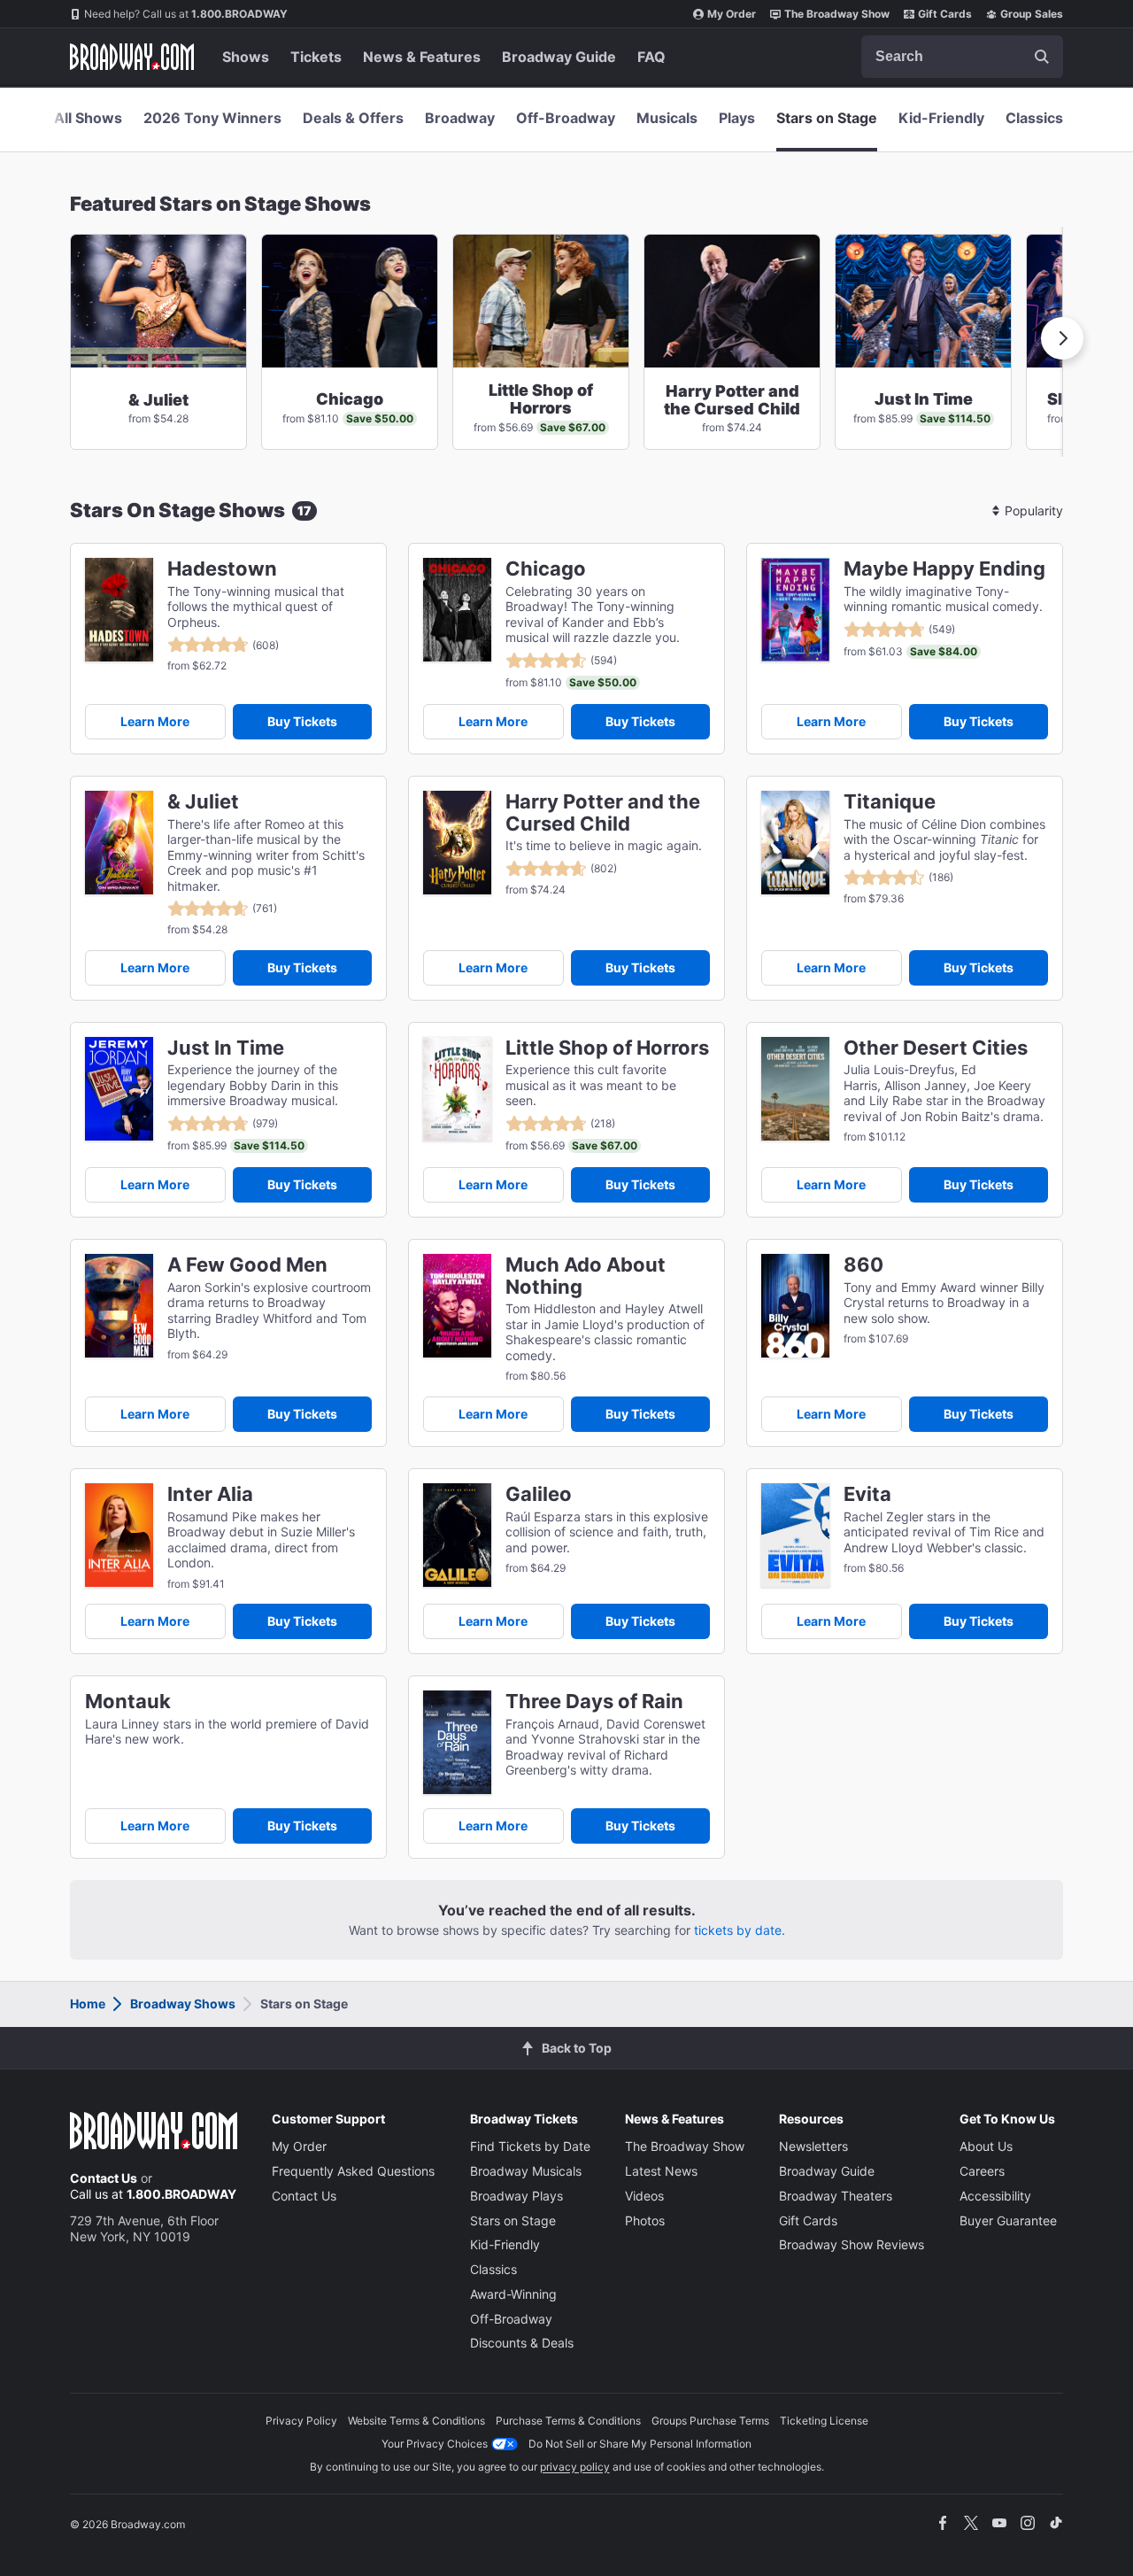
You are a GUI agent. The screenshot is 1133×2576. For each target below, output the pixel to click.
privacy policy (575, 2467)
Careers (982, 2171)
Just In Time (226, 1048)
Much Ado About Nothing (586, 1276)
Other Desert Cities (936, 1048)
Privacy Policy (301, 2421)
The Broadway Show (837, 14)
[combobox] (962, 57)
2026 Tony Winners (212, 118)
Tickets (316, 57)
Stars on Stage (827, 118)
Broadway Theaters (836, 2196)
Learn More (155, 721)
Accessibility (995, 2196)
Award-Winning (513, 2294)
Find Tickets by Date (530, 2146)
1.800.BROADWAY (186, 14)
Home (88, 2004)
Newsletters (813, 2146)
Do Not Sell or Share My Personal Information (640, 2444)
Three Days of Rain (594, 1702)
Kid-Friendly (941, 118)
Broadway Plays (516, 2196)
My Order (732, 14)
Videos (644, 2196)
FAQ (651, 57)
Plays (737, 118)
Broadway (460, 118)
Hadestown (222, 569)
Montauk (128, 1702)
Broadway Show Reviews (852, 2244)
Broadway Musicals (526, 2171)
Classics (1034, 118)
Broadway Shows (183, 2004)
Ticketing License (824, 2421)
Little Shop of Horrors (607, 1048)
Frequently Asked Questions (353, 2171)
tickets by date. (740, 1930)
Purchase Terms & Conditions (568, 2421)
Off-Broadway (566, 118)
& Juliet (203, 802)
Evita (867, 1494)
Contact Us (104, 2178)
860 (863, 1265)
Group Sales (1032, 14)
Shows (246, 57)
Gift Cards (945, 14)
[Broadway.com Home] (132, 57)
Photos (645, 2220)
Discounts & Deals (522, 2343)
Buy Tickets (302, 721)
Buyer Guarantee (1008, 2220)
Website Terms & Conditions (416, 2421)
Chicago (546, 569)
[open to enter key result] (1042, 57)
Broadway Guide (559, 57)
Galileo (539, 1494)
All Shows (88, 118)
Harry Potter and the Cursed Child (603, 813)
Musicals (667, 118)
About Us (986, 2146)
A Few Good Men (247, 1265)
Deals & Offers (353, 118)
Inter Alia (210, 1494)
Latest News (661, 2171)
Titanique (890, 802)
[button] (1062, 338)
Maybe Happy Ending (944, 569)
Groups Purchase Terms (710, 2421)
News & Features (422, 57)
